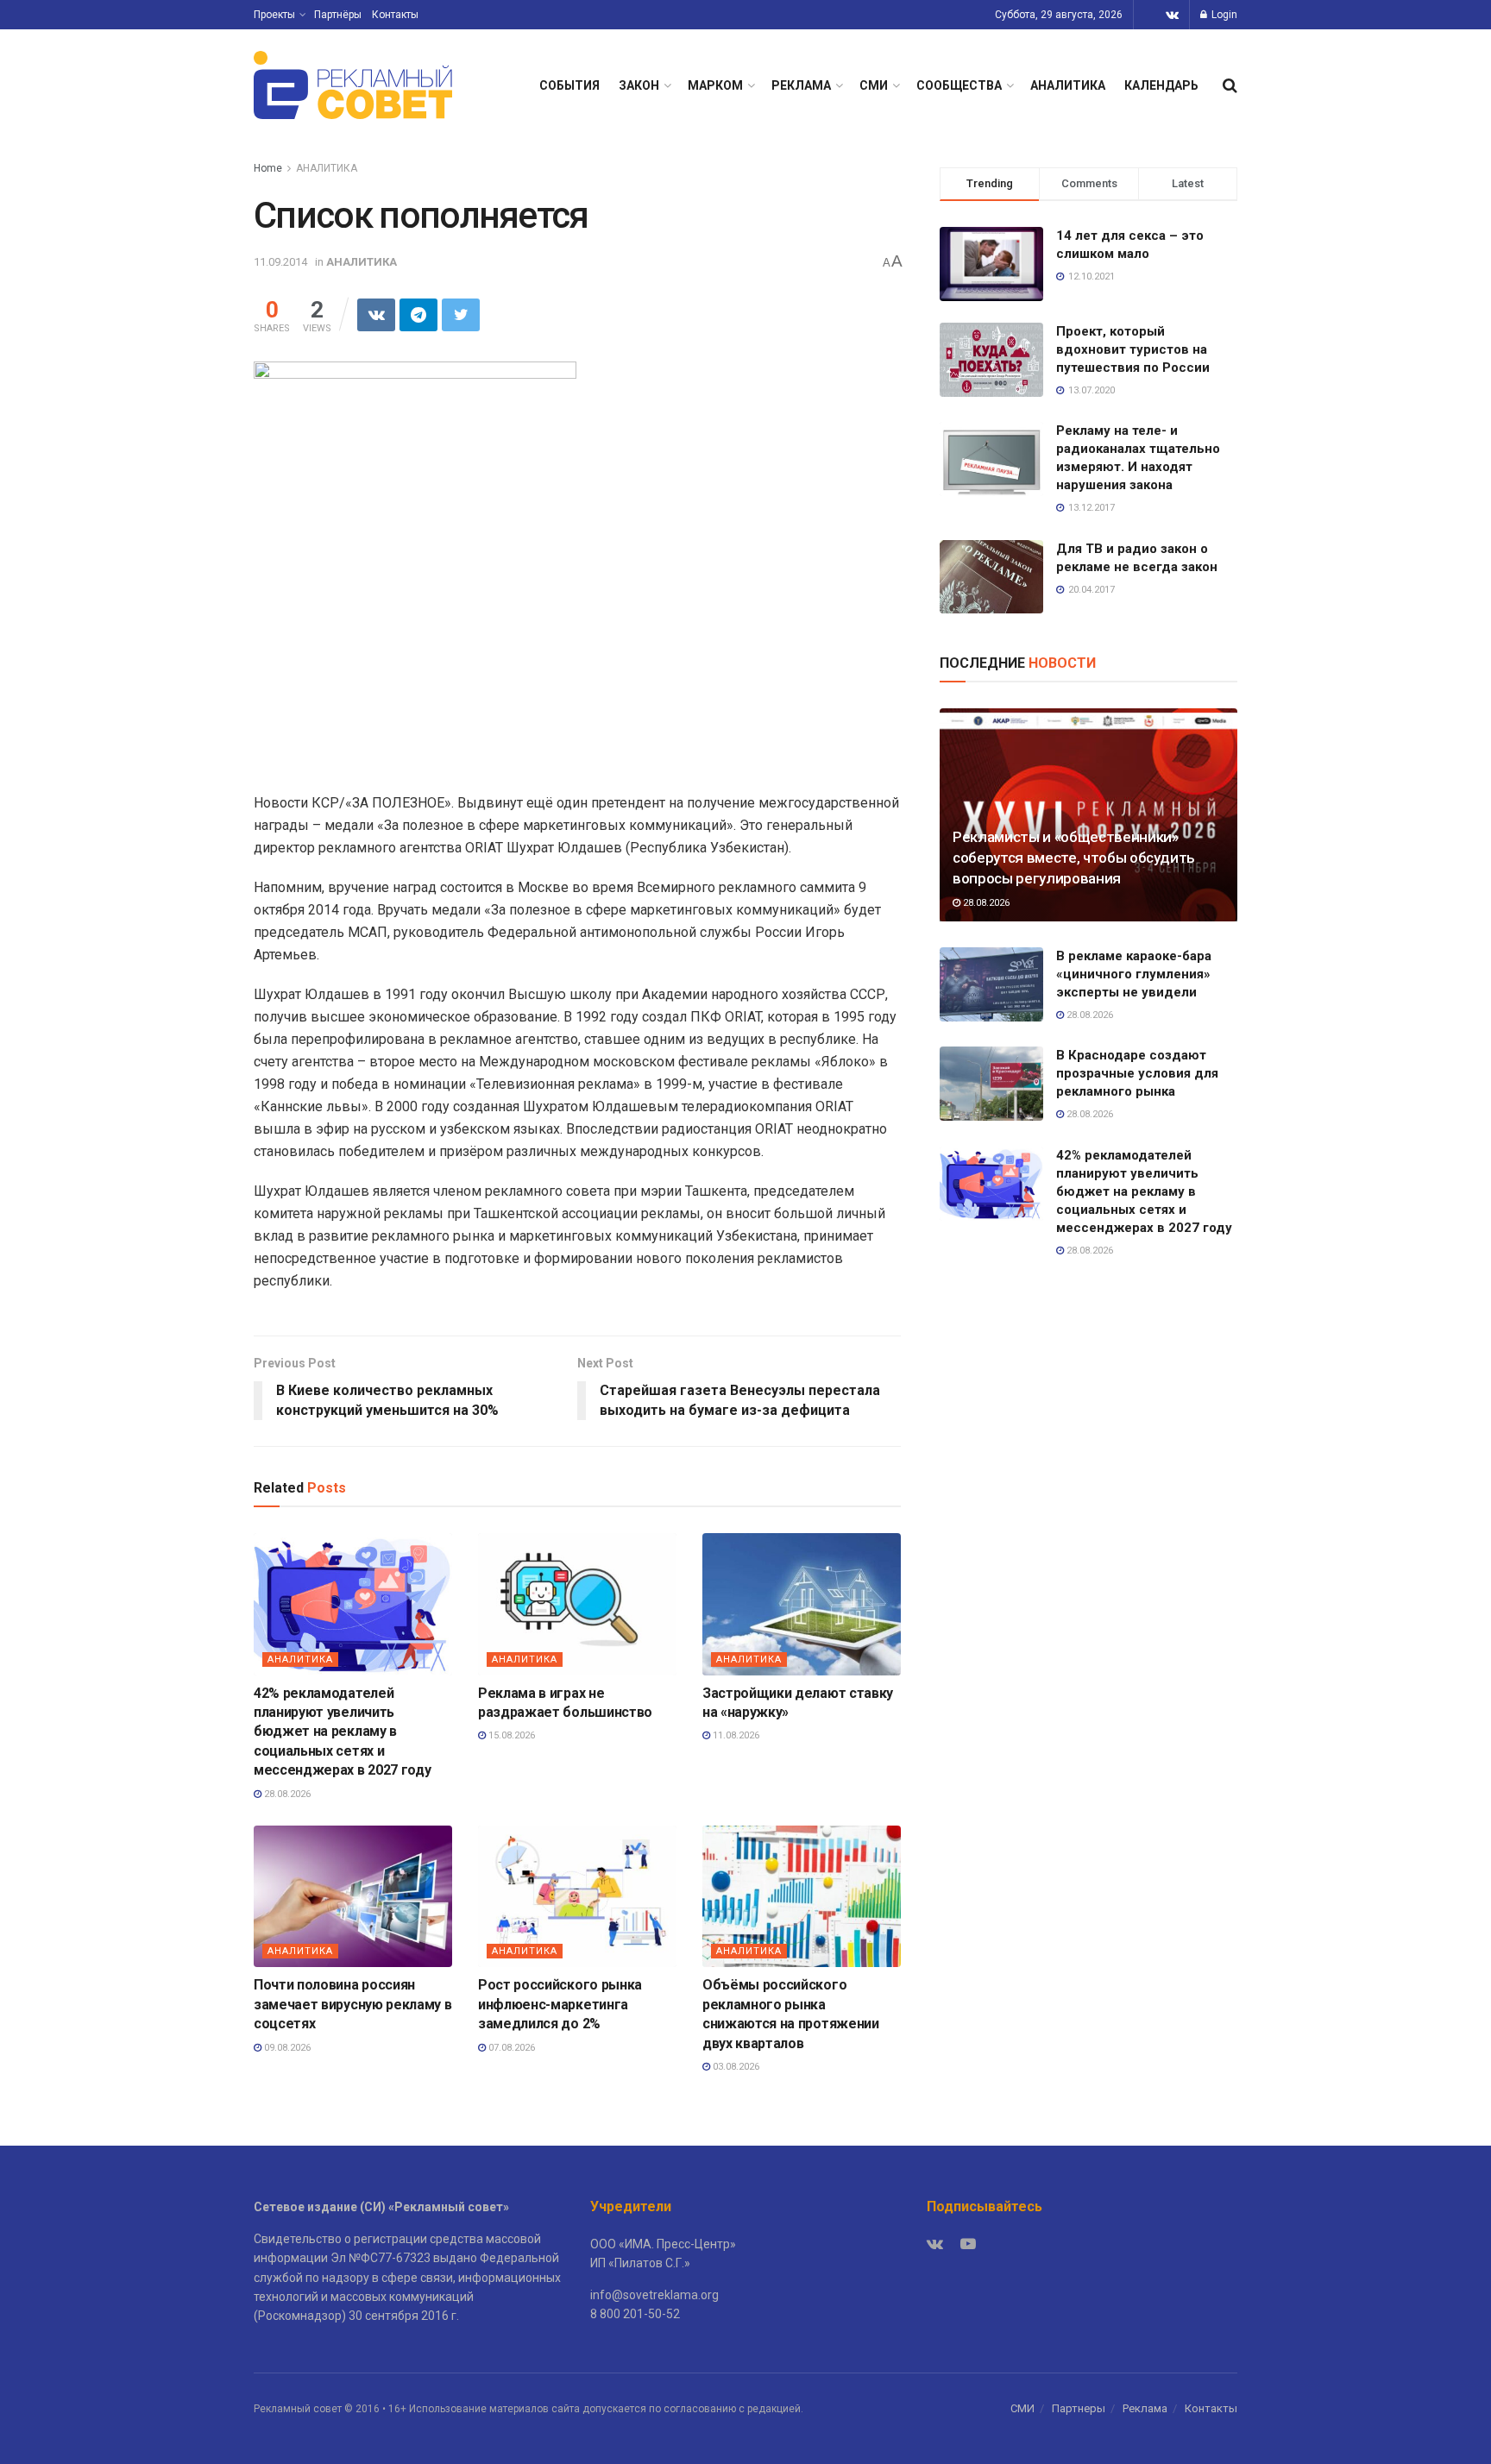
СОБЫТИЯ (569, 85)
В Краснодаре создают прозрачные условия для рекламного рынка (1137, 1073)
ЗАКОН (639, 85)
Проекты (274, 15)
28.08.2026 (286, 1794)
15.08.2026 (510, 1735)
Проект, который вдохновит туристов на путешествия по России (1133, 349)
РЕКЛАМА (801, 85)
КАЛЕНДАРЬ (1161, 85)
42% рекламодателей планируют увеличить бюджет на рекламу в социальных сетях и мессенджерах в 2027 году (342, 1732)
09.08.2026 (286, 2048)
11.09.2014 (280, 262)
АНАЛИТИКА (1068, 85)
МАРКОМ (715, 85)
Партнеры (1079, 2408)
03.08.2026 (735, 2067)
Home (268, 168)
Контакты (395, 15)
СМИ (874, 85)
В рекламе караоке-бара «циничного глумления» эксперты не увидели (1134, 974)
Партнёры (338, 15)
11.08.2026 (735, 1735)
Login (1223, 15)
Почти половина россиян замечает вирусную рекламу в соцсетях (352, 2004)
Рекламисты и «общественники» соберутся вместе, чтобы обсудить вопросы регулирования (1074, 858)
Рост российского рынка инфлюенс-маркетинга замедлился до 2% (560, 2004)
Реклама (1145, 2408)
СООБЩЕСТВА (959, 85)
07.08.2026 (510, 2048)
